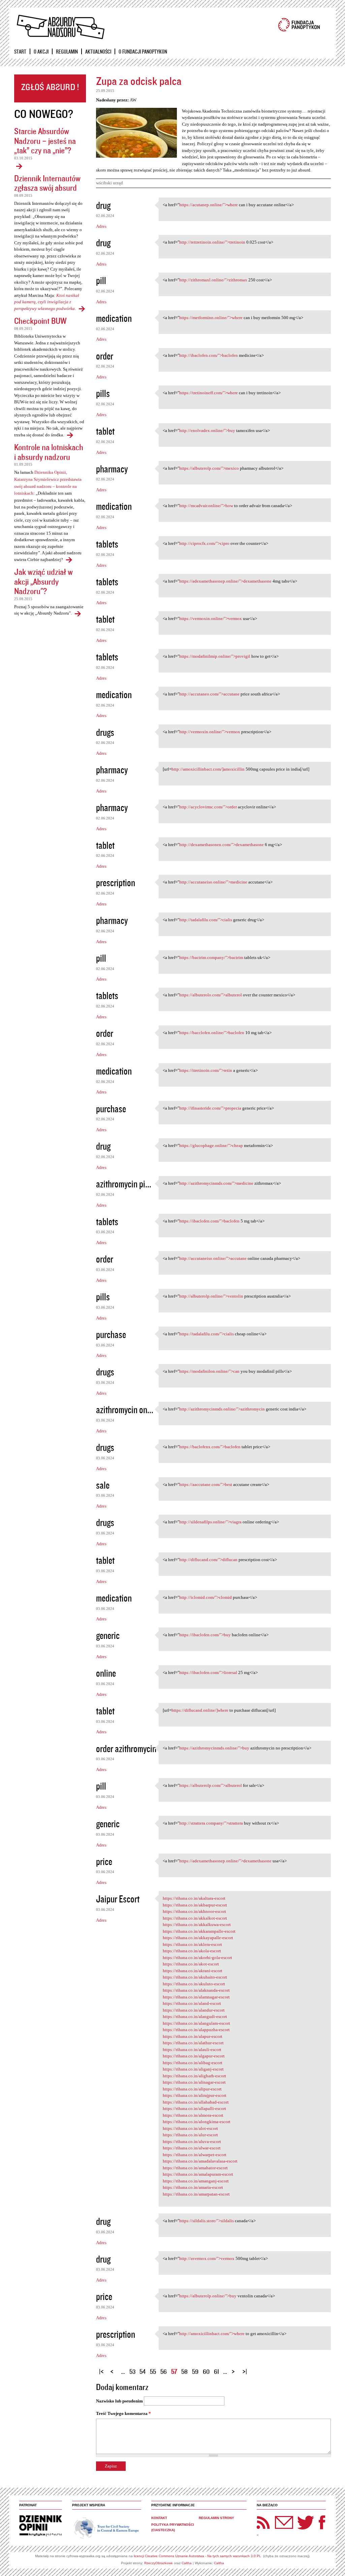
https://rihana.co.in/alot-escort (190, 2128)
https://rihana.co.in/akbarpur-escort (195, 1905)
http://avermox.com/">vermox (207, 2258)
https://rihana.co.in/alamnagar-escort (196, 1997)
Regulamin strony (216, 2518)
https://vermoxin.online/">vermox (211, 618)
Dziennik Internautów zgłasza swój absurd (47, 183)
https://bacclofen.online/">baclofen (212, 1033)
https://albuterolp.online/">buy (208, 2296)
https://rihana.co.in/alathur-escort (193, 2043)
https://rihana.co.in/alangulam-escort (196, 2023)
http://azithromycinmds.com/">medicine (216, 1183)
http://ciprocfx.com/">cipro (204, 543)
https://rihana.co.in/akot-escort (191, 1964)
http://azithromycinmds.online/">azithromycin (222, 1409)
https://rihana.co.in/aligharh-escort (194, 2076)
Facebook (322, 2522)
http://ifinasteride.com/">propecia (210, 1108)
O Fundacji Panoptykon (143, 52)
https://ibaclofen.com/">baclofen (209, 1221)
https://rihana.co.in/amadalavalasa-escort (200, 2161)
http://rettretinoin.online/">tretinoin (212, 242)
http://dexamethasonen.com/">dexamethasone (222, 845)
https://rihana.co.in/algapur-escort (194, 2056)
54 (143, 2371)
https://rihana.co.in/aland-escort (192, 2003)
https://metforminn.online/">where (211, 318)
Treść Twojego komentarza (123, 2413)
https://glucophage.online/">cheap (211, 1145)
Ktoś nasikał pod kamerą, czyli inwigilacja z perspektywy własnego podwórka (47, 302)
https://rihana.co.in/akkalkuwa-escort (197, 1925)
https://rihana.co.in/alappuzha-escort (196, 2030)
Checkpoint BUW (40, 321)
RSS (263, 2522)
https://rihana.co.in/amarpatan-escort (196, 2194)
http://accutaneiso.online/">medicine (213, 882)
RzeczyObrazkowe (159, 2563)
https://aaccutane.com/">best (206, 1484)
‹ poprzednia (114, 2369)
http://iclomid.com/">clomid (206, 1597)
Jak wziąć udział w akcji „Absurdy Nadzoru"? (43, 581)
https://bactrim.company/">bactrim (211, 957)
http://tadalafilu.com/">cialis (206, 920)
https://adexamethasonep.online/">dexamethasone (225, 581)
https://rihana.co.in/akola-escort (192, 1951)
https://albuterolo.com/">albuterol (211, 995)
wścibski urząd (109, 183)
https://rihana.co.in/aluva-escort (192, 2142)
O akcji (41, 52)
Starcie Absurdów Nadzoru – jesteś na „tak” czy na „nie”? (45, 141)
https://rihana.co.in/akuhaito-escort (195, 1977)
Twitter (306, 2522)
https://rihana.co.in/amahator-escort (195, 2168)
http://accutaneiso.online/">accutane (213, 1258)
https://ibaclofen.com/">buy (205, 1635)
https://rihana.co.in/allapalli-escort (194, 2108)
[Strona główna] (60, 27)
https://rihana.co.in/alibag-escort (193, 2063)
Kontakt (159, 2518)
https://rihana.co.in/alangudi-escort (195, 2016)
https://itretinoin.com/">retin (206, 1070)
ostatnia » (246, 2369)
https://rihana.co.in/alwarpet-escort (195, 2155)
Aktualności (98, 52)
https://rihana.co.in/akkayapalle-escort (198, 1938)
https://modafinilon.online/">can (209, 1371)
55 (153, 2371)
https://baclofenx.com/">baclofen (210, 1447)
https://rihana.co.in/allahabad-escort (196, 2102)
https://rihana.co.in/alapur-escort (193, 2036)
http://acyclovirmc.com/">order (208, 807)
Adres (101, 226)
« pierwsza (102, 2369)
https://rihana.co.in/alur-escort (190, 2135)
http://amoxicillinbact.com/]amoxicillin (208, 769)
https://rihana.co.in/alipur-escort (192, 2089)
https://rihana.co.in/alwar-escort (192, 2148)
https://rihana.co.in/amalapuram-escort (198, 2174)
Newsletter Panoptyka (275, 2518)
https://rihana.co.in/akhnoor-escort (194, 1911)
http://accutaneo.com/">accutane (209, 694)
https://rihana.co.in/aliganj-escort (193, 2069)
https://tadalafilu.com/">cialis (207, 1334)
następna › (235, 2369)
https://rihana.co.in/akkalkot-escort (195, 1918)
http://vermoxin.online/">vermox (210, 732)
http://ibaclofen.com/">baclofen (209, 355)
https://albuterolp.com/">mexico (209, 468)
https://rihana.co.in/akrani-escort (193, 1971)
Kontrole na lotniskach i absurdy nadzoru (49, 452)
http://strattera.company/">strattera (211, 1823)
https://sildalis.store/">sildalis (207, 2221)
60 (206, 2371)
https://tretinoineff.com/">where (209, 393)
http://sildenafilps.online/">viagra (210, 1522)
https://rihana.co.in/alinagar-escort (194, 2082)
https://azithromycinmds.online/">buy (214, 1748)
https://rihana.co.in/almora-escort (193, 2115)
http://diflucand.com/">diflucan (208, 1560)
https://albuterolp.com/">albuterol (211, 1785)
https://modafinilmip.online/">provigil (215, 656)
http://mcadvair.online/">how (206, 506)
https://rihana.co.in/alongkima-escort (197, 2122)
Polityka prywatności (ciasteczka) (173, 2527)
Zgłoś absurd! (50, 88)
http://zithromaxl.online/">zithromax (213, 280)
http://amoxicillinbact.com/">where (212, 2334)
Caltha (187, 2563)
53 (132, 2371)
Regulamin (67, 52)
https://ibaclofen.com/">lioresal (208, 1672)
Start (20, 52)
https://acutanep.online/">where (209, 205)
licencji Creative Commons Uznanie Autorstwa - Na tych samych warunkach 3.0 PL (197, 2556)
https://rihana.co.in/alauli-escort (192, 2050)
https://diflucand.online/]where (200, 1710)
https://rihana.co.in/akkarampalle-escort (199, 1931)
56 (164, 2371)
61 (216, 2371)
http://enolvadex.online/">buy (207, 430)
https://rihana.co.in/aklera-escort (192, 1944)
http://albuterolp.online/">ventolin (211, 1296)
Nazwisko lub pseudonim (119, 2401)
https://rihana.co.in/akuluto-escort (194, 1984)
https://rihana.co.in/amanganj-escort (196, 2181)
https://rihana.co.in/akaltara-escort (194, 1898)
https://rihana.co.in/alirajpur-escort (195, 2095)
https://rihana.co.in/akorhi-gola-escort (197, 1958)
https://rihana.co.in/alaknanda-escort (196, 1990)
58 (184, 2371)
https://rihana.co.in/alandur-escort (194, 2010)
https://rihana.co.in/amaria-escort (193, 2187)
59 (195, 2371)
